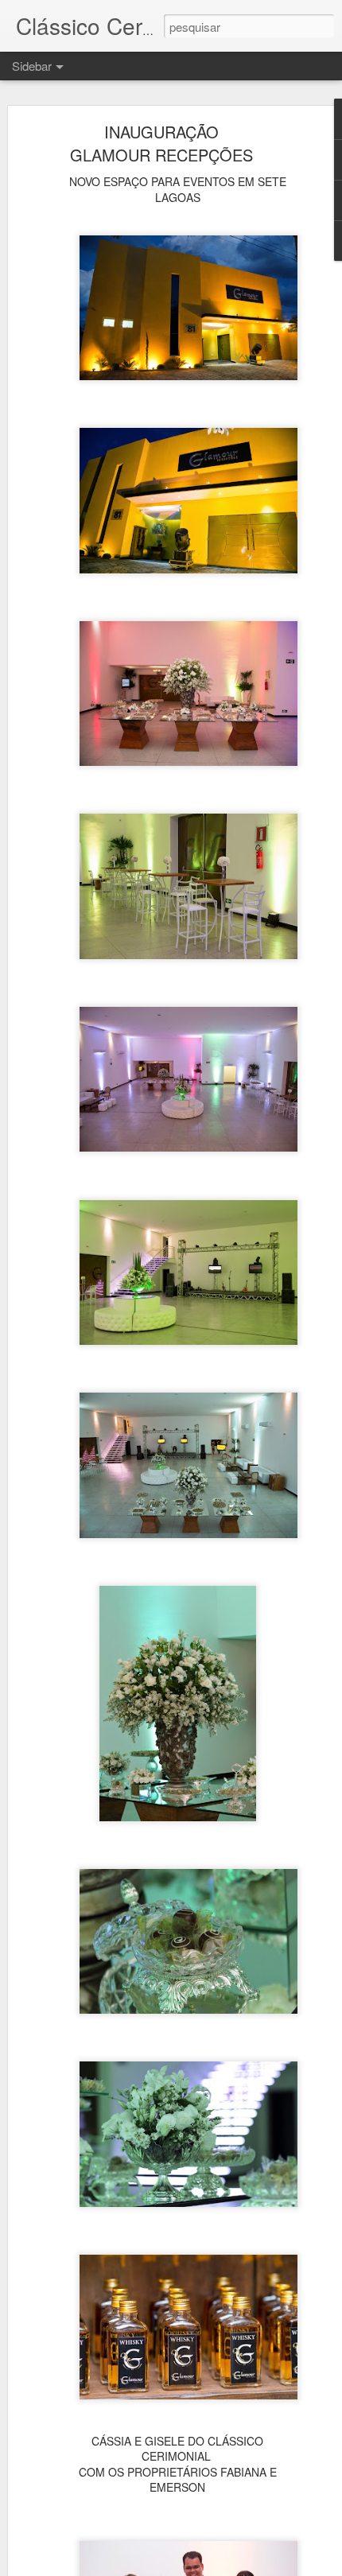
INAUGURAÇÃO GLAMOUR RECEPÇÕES (161, 143)
